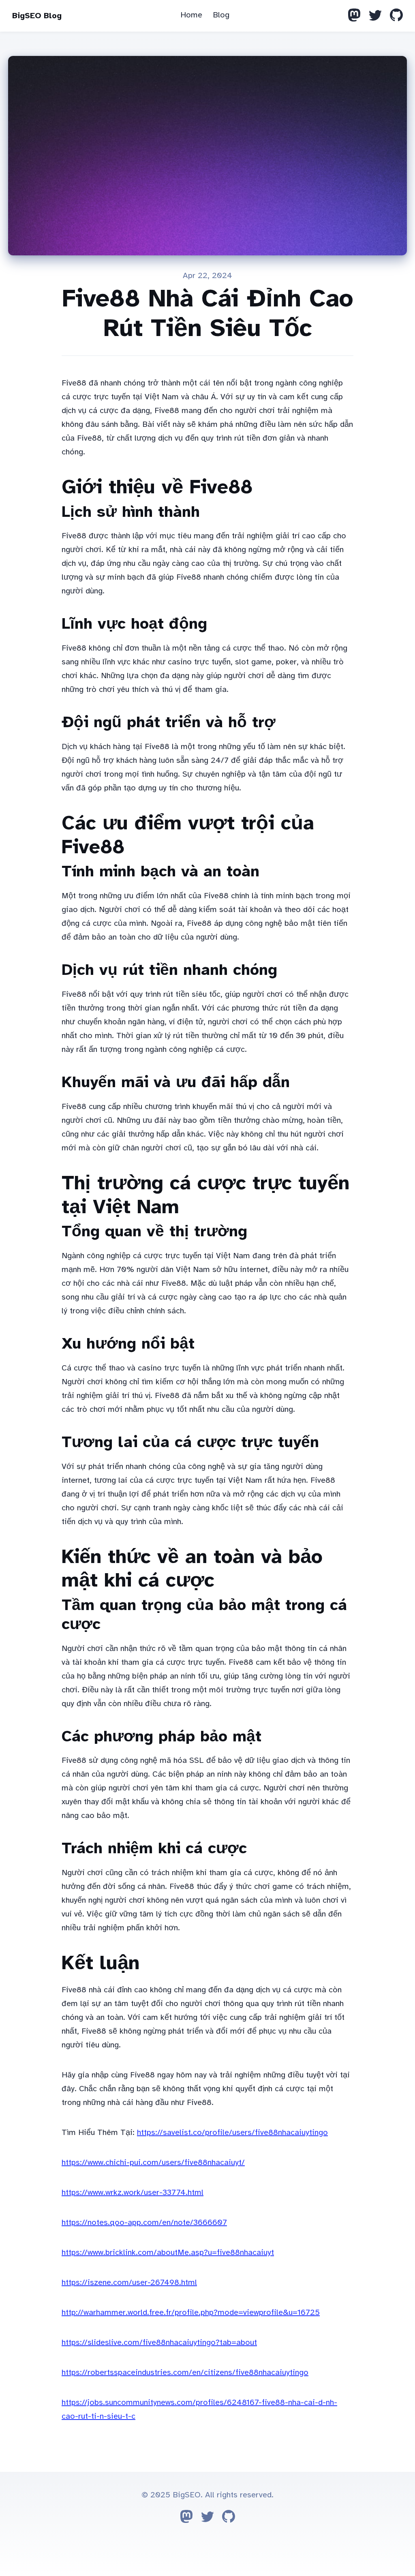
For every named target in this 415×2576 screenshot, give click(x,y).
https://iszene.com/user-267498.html (129, 2282)
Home (191, 15)
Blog (221, 15)
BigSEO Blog (37, 16)
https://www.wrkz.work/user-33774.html (133, 2192)
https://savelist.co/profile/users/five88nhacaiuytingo (232, 2132)
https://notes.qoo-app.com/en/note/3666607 (144, 2222)
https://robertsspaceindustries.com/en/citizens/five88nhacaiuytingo (185, 2372)
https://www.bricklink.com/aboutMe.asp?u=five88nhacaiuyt (168, 2252)
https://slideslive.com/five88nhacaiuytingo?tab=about (159, 2342)
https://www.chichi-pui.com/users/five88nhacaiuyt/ (153, 2162)
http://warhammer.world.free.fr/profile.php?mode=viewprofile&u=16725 (191, 2312)
